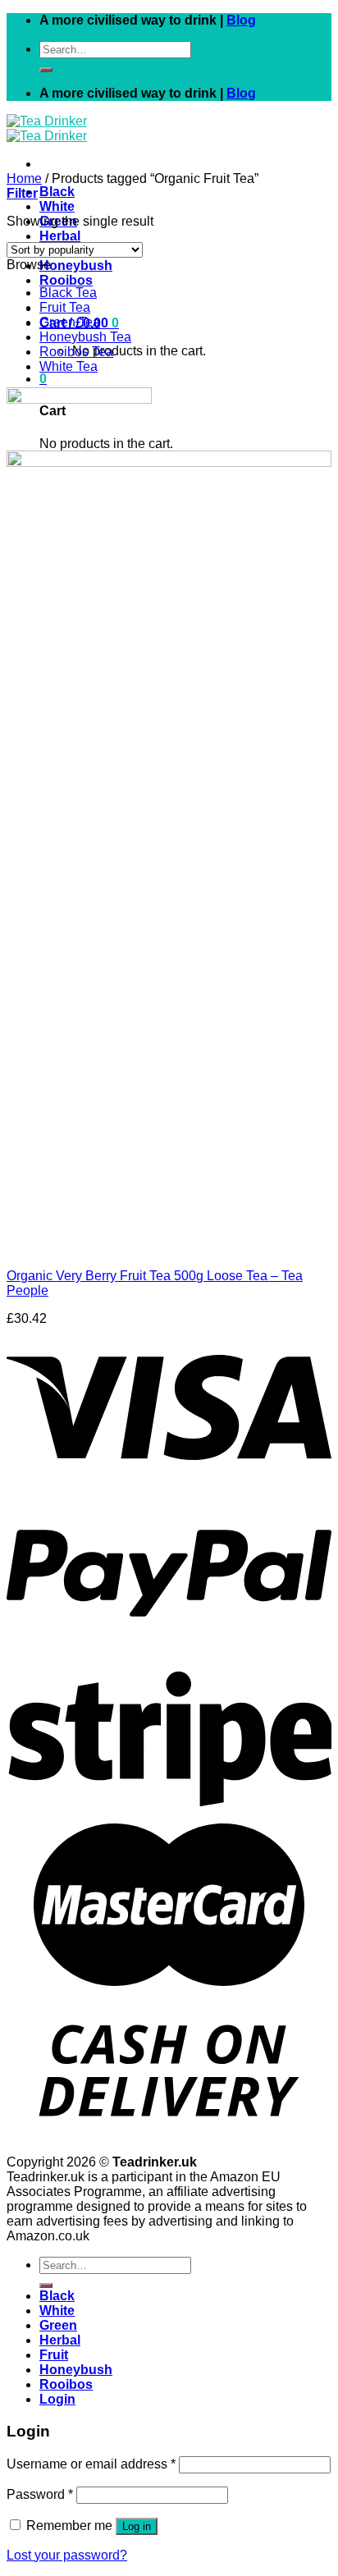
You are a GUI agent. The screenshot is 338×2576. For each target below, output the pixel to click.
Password (40, 2494)
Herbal (60, 236)
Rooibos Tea (76, 352)
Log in (137, 2526)
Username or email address (91, 2464)
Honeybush (76, 265)
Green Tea (70, 322)
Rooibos (66, 280)
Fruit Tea (65, 307)
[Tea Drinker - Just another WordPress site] (47, 128)
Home (24, 178)
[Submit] (46, 70)
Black (57, 192)
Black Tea (68, 293)
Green (58, 2325)
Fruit (54, 2355)
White (57, 206)
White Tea (69, 366)
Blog (241, 20)
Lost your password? (67, 2555)
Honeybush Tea (85, 337)
